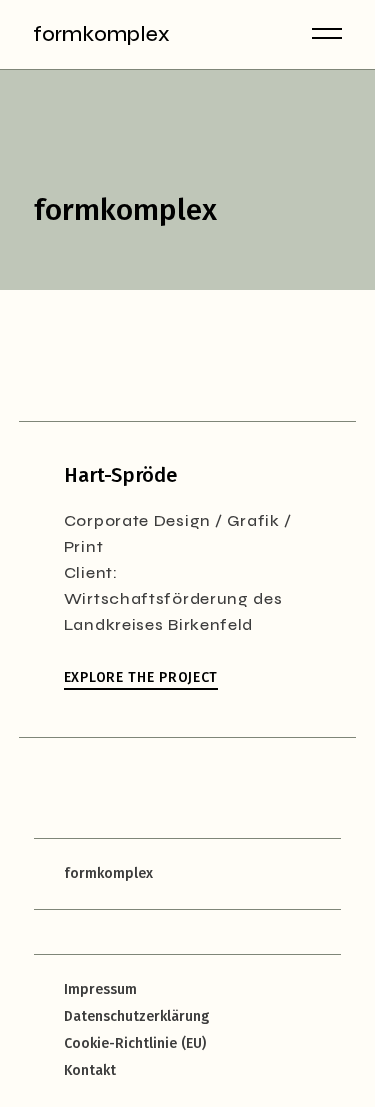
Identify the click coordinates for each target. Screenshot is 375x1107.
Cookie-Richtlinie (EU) (135, 1043)
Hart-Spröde (120, 475)
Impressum (100, 989)
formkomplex (101, 34)
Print (84, 546)
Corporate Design (137, 520)
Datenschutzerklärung (136, 1016)
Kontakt (90, 1070)
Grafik (253, 520)
